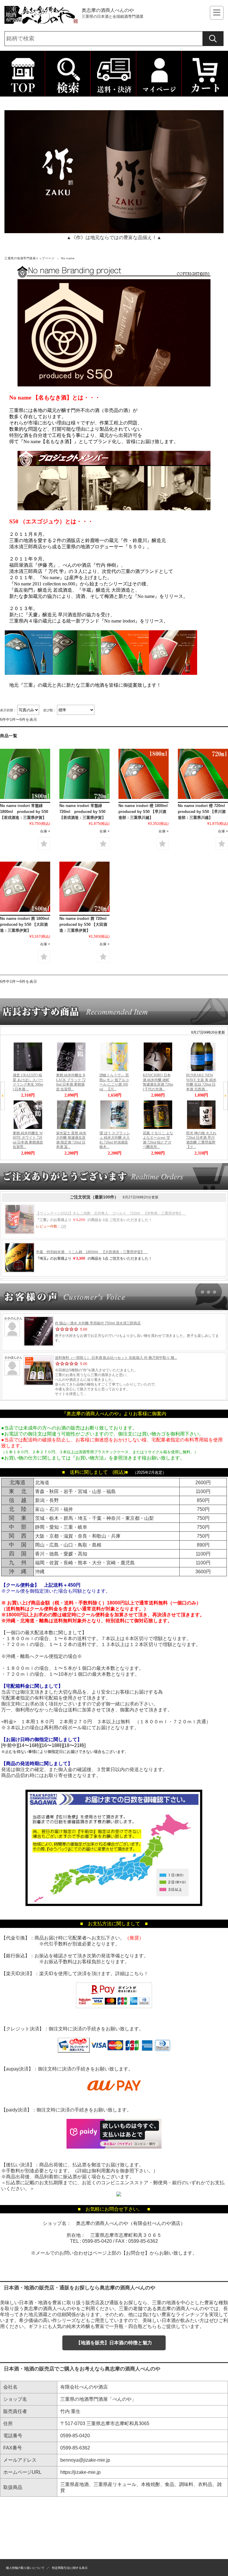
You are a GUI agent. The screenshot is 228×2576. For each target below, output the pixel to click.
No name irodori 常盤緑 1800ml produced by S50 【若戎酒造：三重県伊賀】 (25, 812)
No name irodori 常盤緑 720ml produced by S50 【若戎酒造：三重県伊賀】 (84, 812)
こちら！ (139, 1974)
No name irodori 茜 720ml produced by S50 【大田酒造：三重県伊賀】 (85, 924)
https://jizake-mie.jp (80, 2472)
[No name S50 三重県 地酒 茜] (25, 887)
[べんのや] (42, 22)
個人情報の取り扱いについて (25, 2568)
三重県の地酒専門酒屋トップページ (29, 258)
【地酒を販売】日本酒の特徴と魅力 (114, 2343)
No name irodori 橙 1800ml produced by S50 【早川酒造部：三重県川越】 (145, 812)
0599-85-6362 (143, 2241)
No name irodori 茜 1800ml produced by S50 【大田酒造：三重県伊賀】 (27, 924)
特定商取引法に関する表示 (70, 2568)
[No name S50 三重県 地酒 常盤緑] (25, 774)
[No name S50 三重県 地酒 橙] (144, 774)
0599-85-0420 (97, 2241)
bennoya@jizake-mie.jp (85, 2460)
